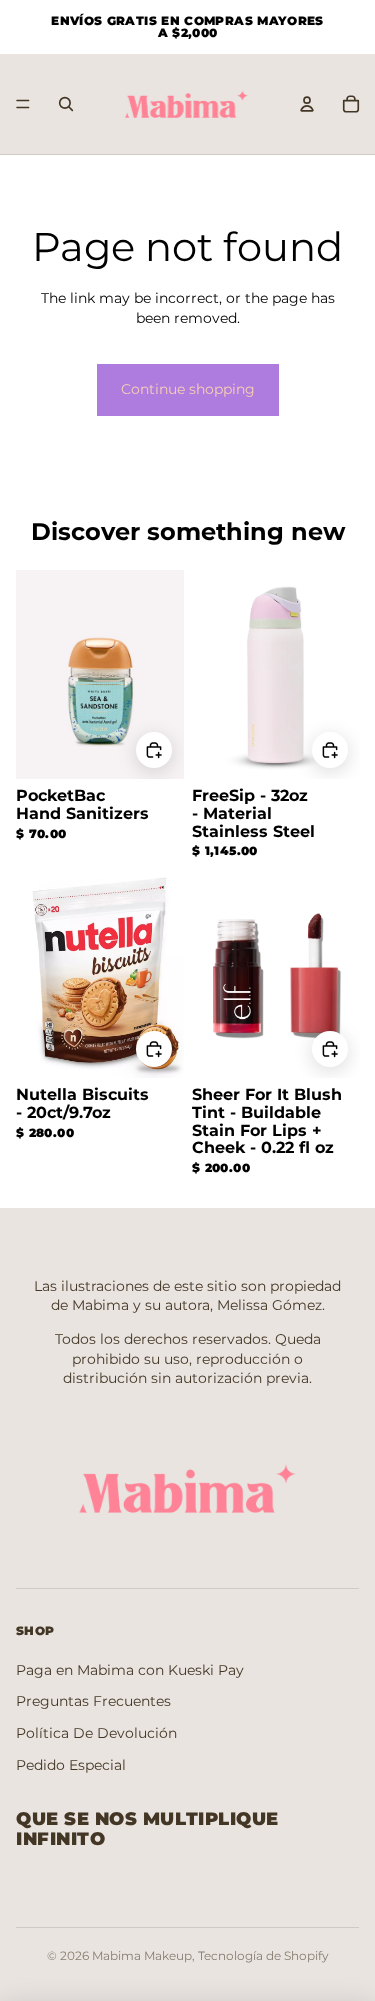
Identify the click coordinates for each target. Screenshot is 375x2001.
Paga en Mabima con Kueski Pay (130, 1670)
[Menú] (23, 104)
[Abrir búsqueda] (66, 104)
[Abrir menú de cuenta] (307, 104)
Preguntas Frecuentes (93, 1701)
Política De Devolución (96, 1733)
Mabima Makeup (142, 1955)
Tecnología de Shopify (263, 1955)
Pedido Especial (71, 1765)
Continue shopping (188, 389)
